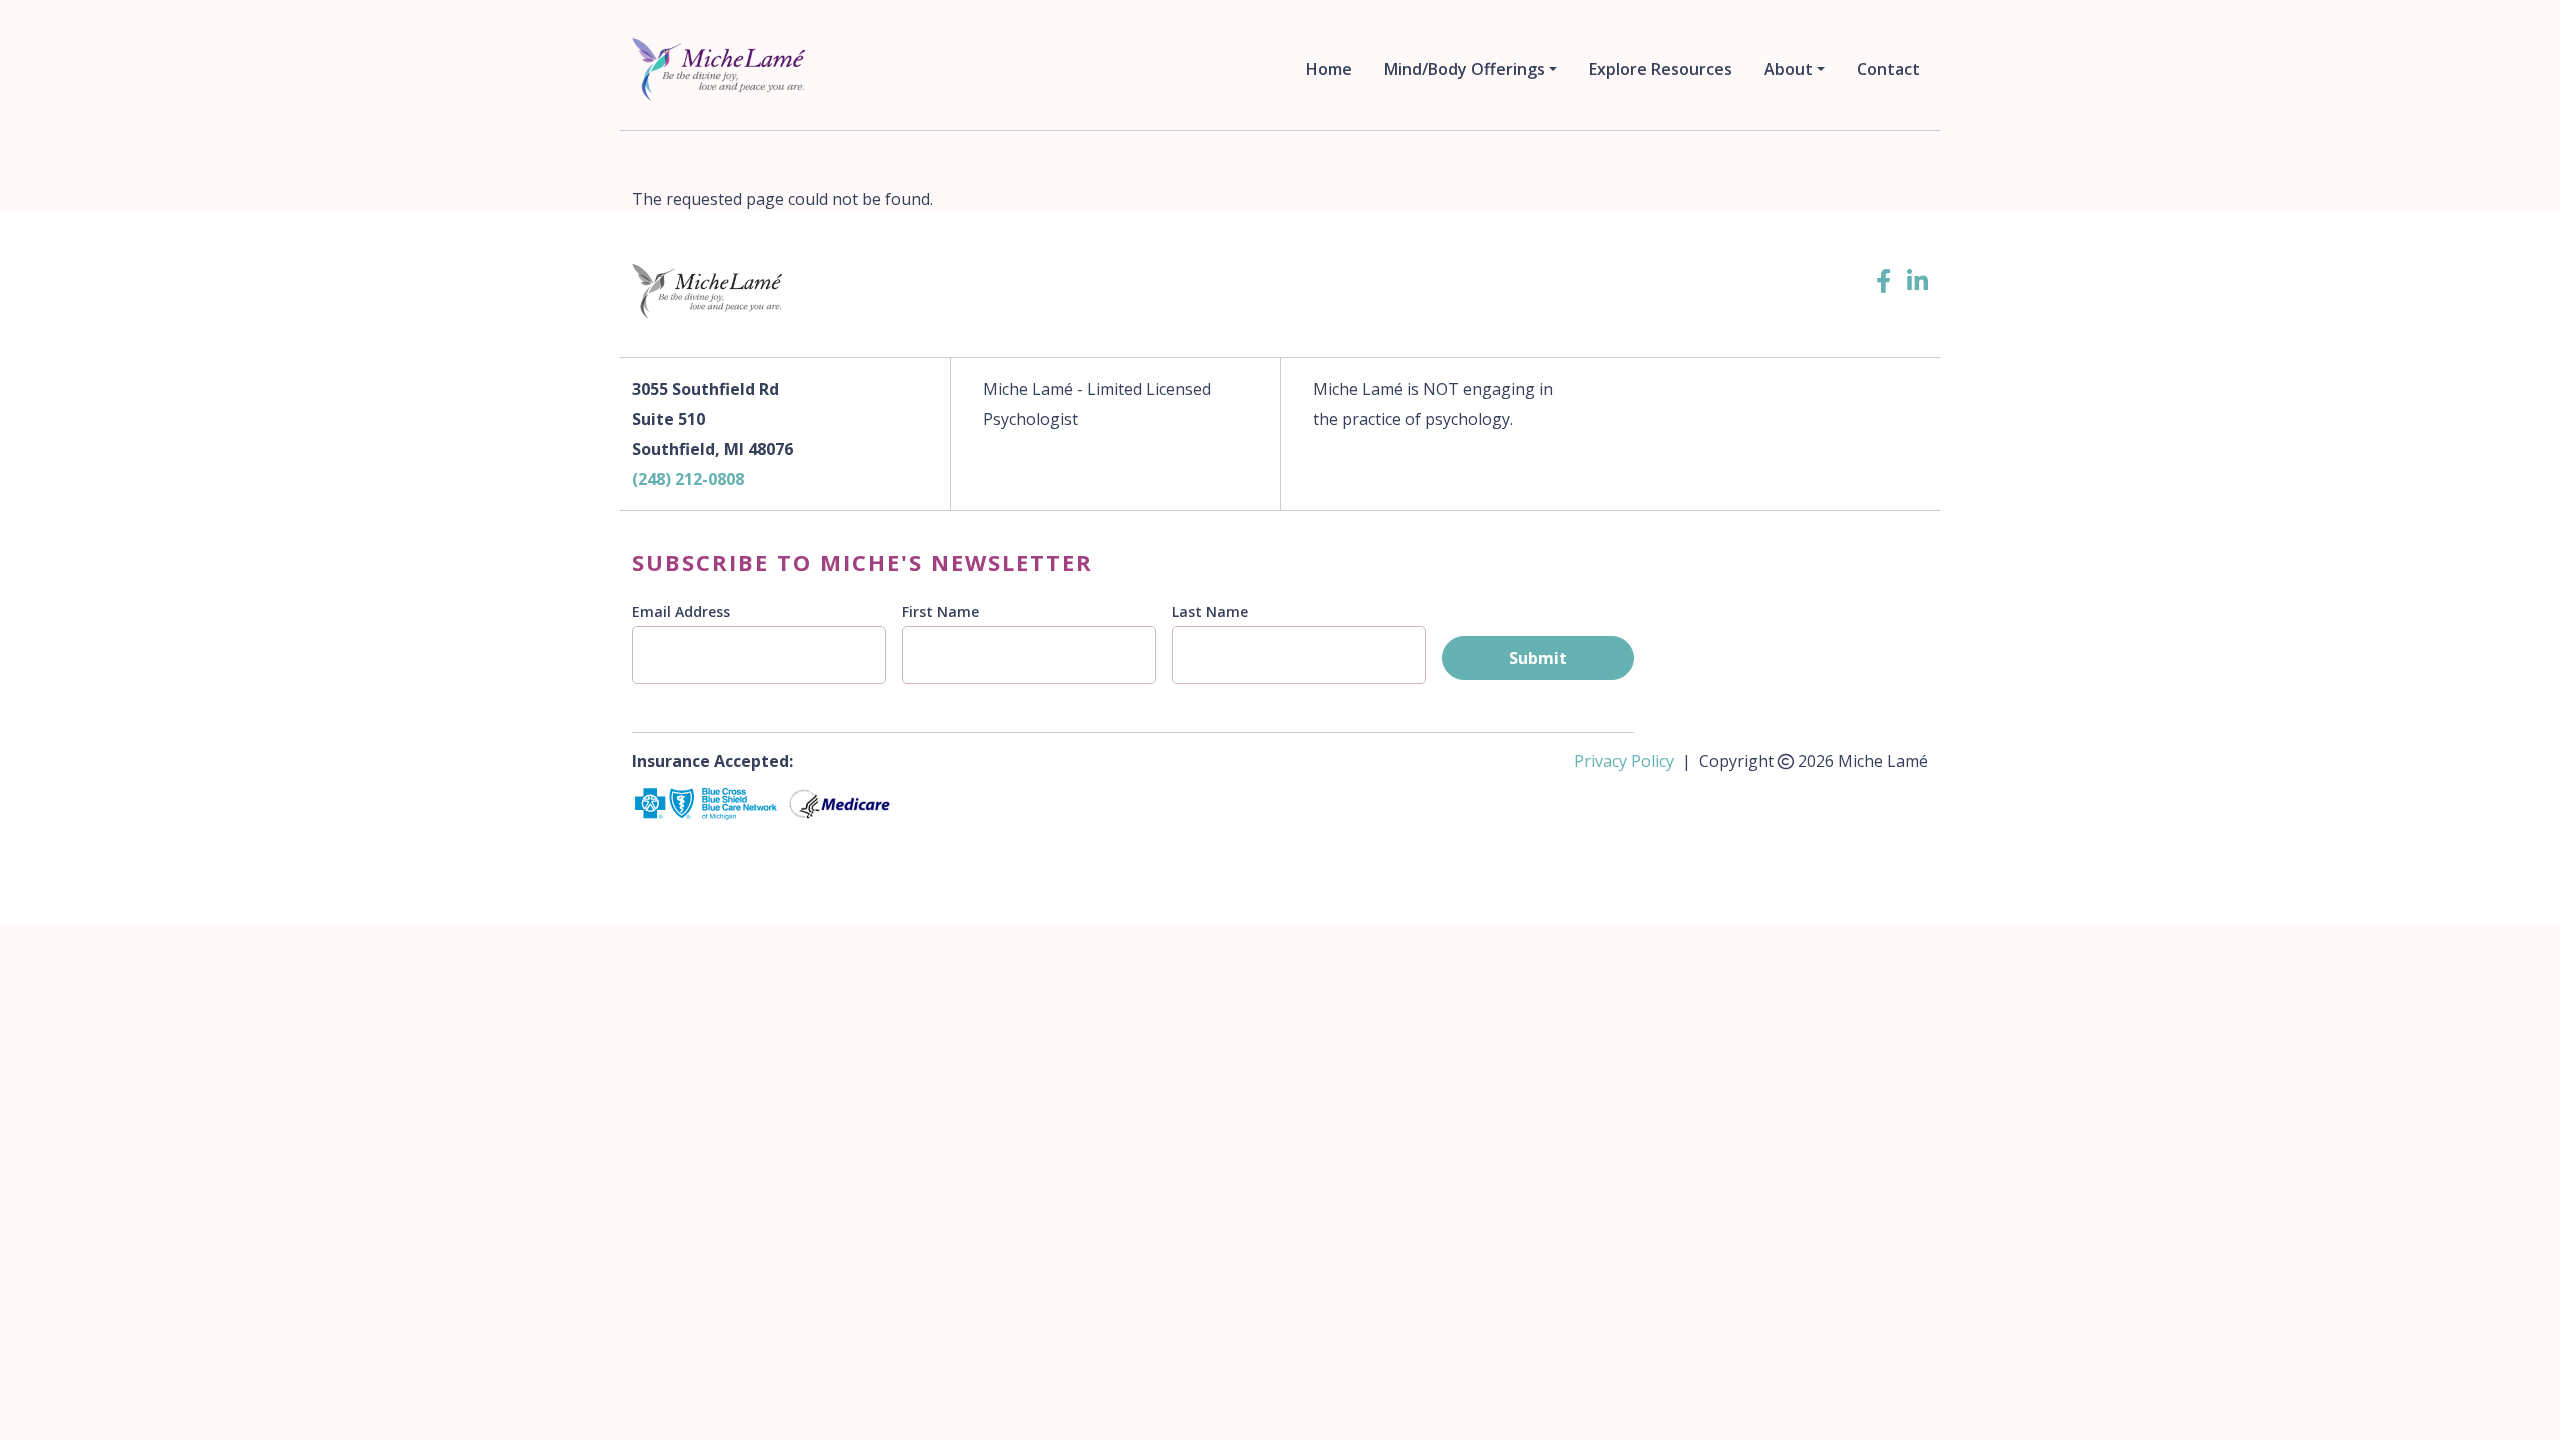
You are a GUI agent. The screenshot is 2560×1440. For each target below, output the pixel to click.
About (1788, 69)
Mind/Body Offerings (1464, 69)
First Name (940, 611)
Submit (1538, 658)
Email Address (681, 611)
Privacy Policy (1624, 761)
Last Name (1210, 611)
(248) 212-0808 (688, 479)
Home (1329, 69)
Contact (1888, 69)
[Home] (722, 69)
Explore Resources (1660, 69)
